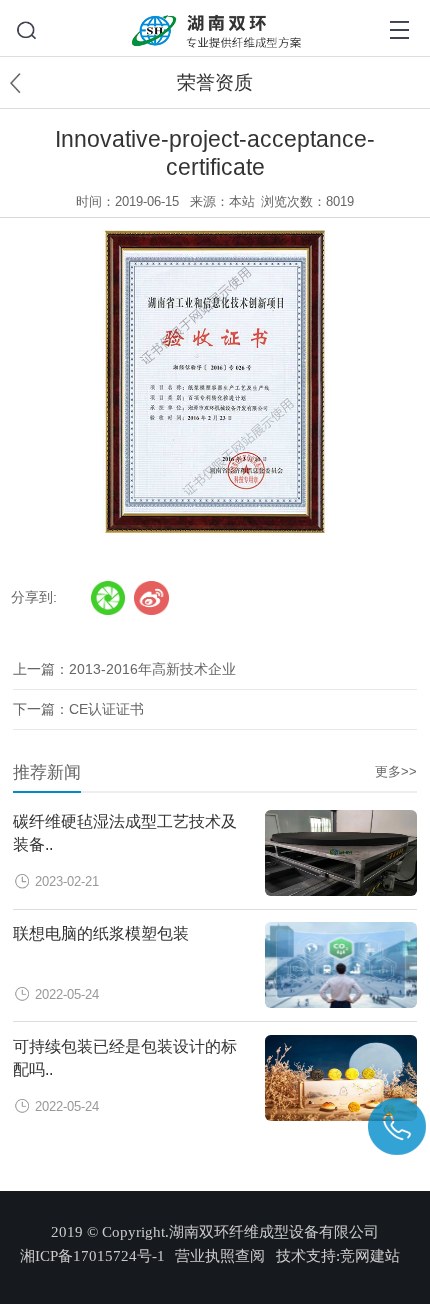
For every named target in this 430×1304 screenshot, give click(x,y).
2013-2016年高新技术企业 (152, 669)
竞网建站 (370, 1256)
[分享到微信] (108, 598)
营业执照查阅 (220, 1256)
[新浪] (151, 598)
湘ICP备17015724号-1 (92, 1256)
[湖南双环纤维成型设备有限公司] (215, 17)
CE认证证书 (106, 709)
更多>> (396, 772)
